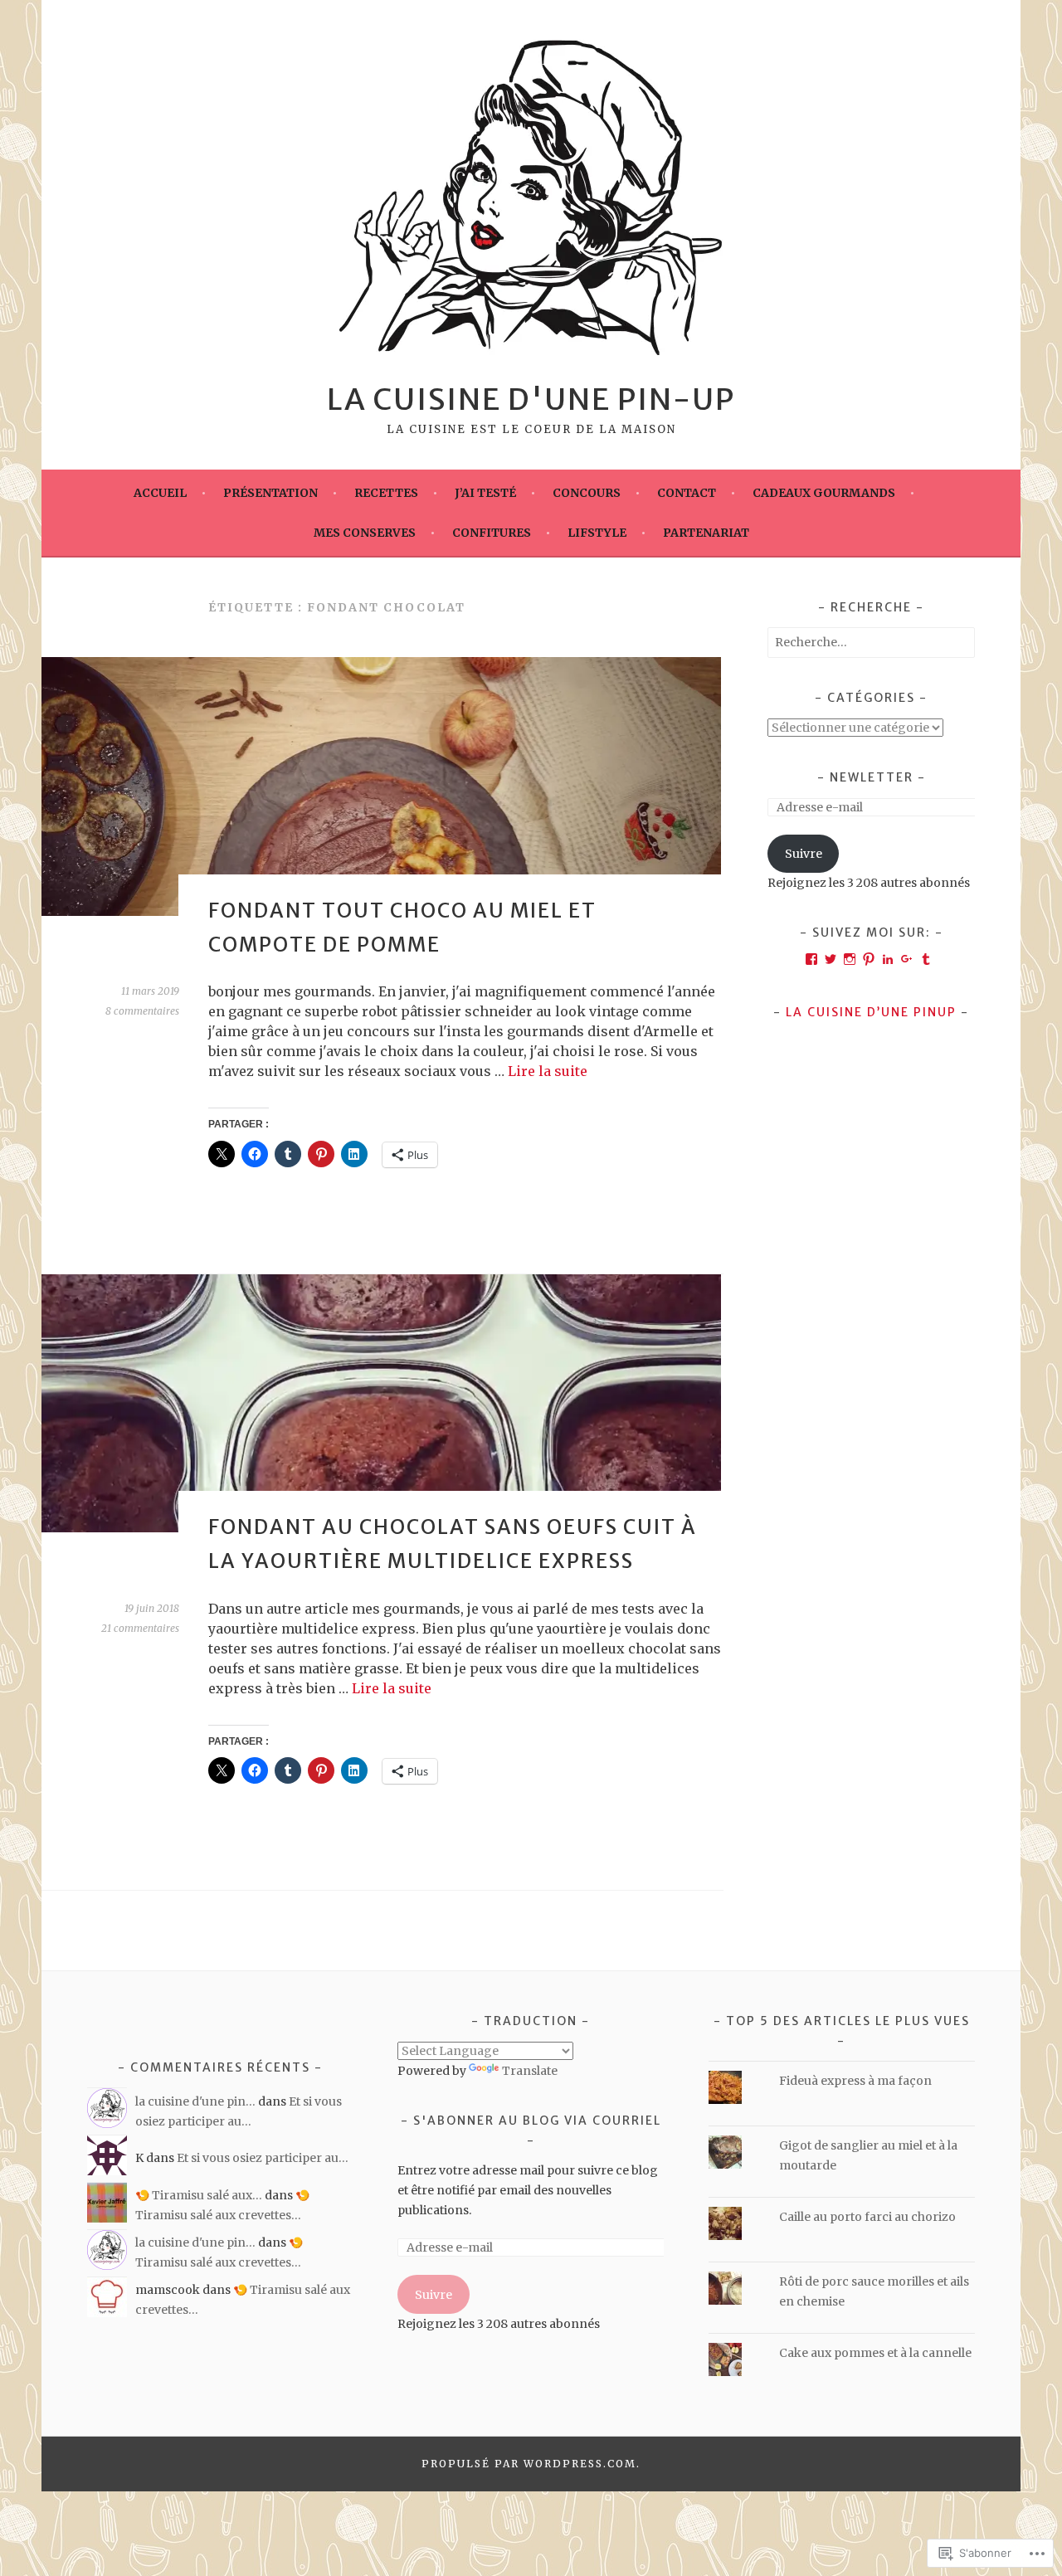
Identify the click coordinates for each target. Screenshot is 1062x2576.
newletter (872, 777)
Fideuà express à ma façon (857, 2081)
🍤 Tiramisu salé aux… (199, 2195)
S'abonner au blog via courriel (537, 2121)
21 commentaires (140, 1628)
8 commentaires (142, 1011)
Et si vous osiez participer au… (263, 2158)
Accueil (160, 493)
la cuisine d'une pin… (195, 2101)
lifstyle (597, 533)
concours (587, 493)
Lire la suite (548, 1071)
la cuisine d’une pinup (871, 1012)
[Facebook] (811, 959)
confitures (492, 533)
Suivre (804, 854)
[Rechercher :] (871, 642)
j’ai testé (485, 493)
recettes (386, 493)
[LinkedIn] (888, 959)
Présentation (270, 493)
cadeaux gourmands (824, 493)
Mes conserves (365, 533)
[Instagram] (850, 959)
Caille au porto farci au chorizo (867, 2217)
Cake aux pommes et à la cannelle (875, 2353)
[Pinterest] (869, 959)
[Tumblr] (926, 959)
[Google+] (907, 959)
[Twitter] (831, 959)
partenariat (706, 533)
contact (687, 493)
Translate (530, 2071)
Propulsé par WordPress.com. (531, 2464)
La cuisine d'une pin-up (531, 399)
